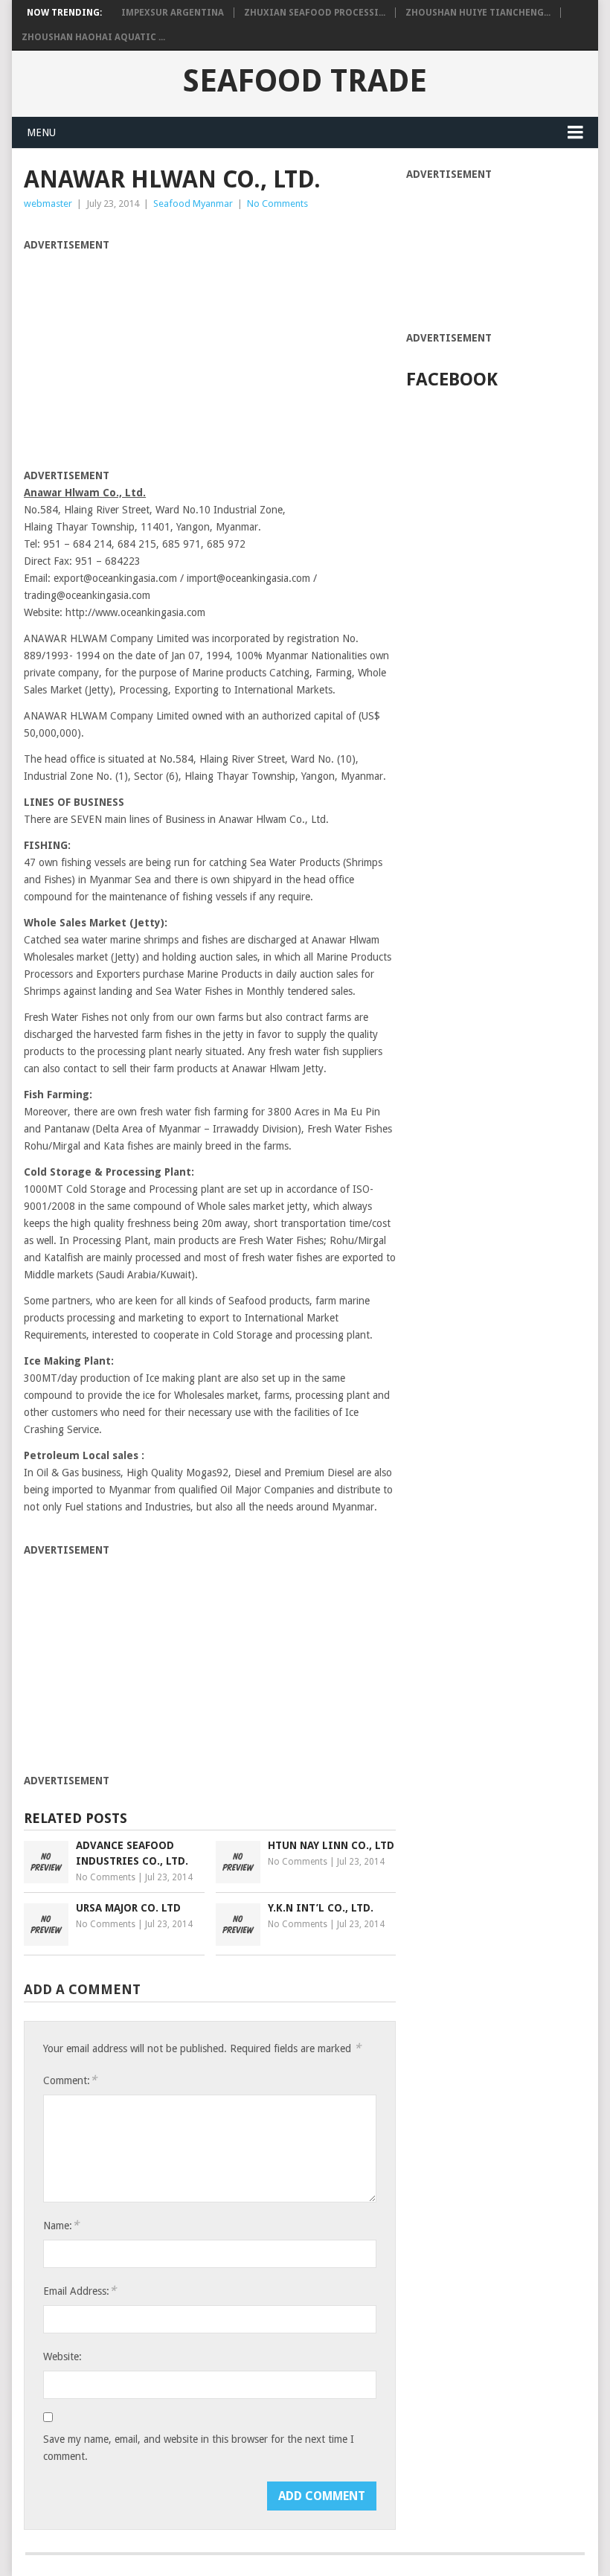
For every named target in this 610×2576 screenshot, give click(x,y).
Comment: (70, 2080)
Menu (41, 132)
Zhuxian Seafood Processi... (315, 13)
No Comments (277, 204)
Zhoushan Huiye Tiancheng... (478, 13)
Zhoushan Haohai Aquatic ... (93, 37)
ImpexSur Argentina (173, 13)
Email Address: (80, 2291)
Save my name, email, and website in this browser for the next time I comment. (199, 2448)
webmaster (48, 204)
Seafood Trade (305, 81)
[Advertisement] (149, 358)
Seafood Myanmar (193, 204)
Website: (62, 2356)
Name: (61, 2225)
